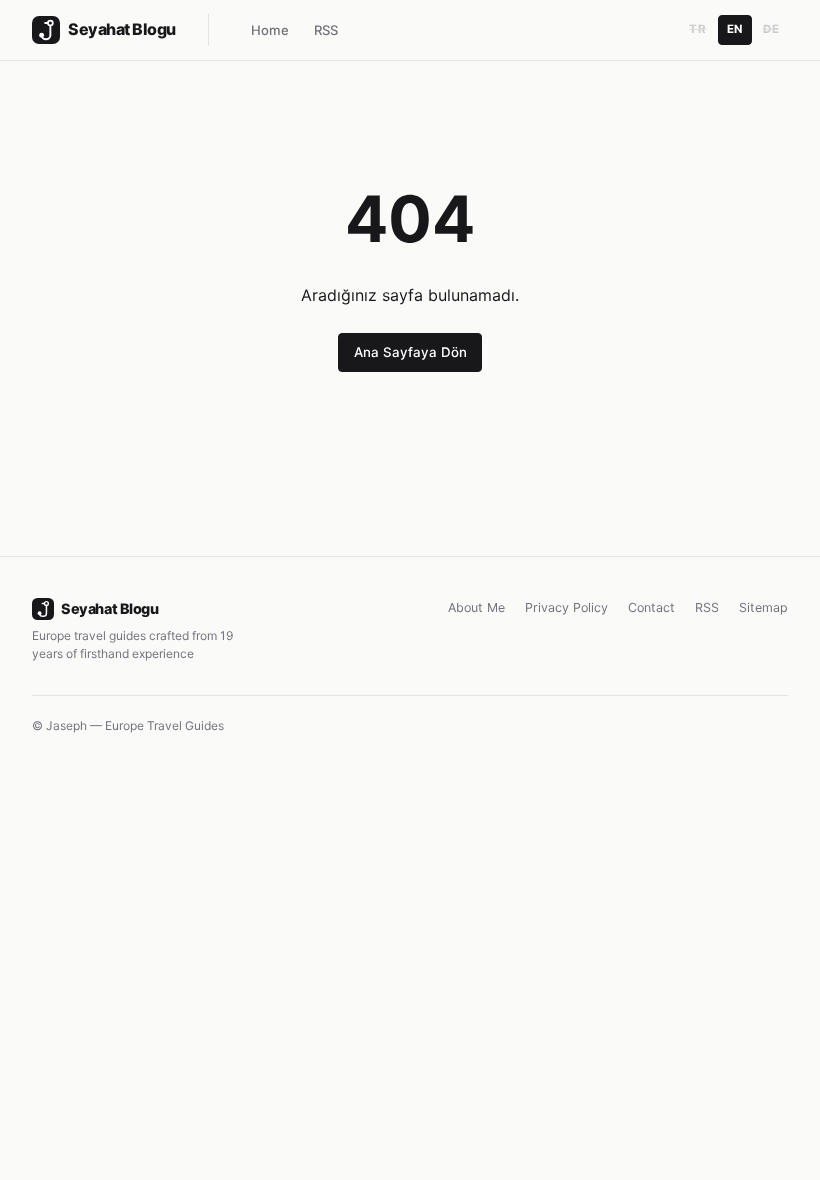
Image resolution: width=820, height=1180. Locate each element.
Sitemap (763, 607)
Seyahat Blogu (109, 608)
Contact (651, 607)
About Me (476, 607)
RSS (326, 30)
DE (771, 29)
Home (270, 30)
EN (735, 29)
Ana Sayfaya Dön (410, 352)
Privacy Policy (566, 607)
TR (697, 29)
